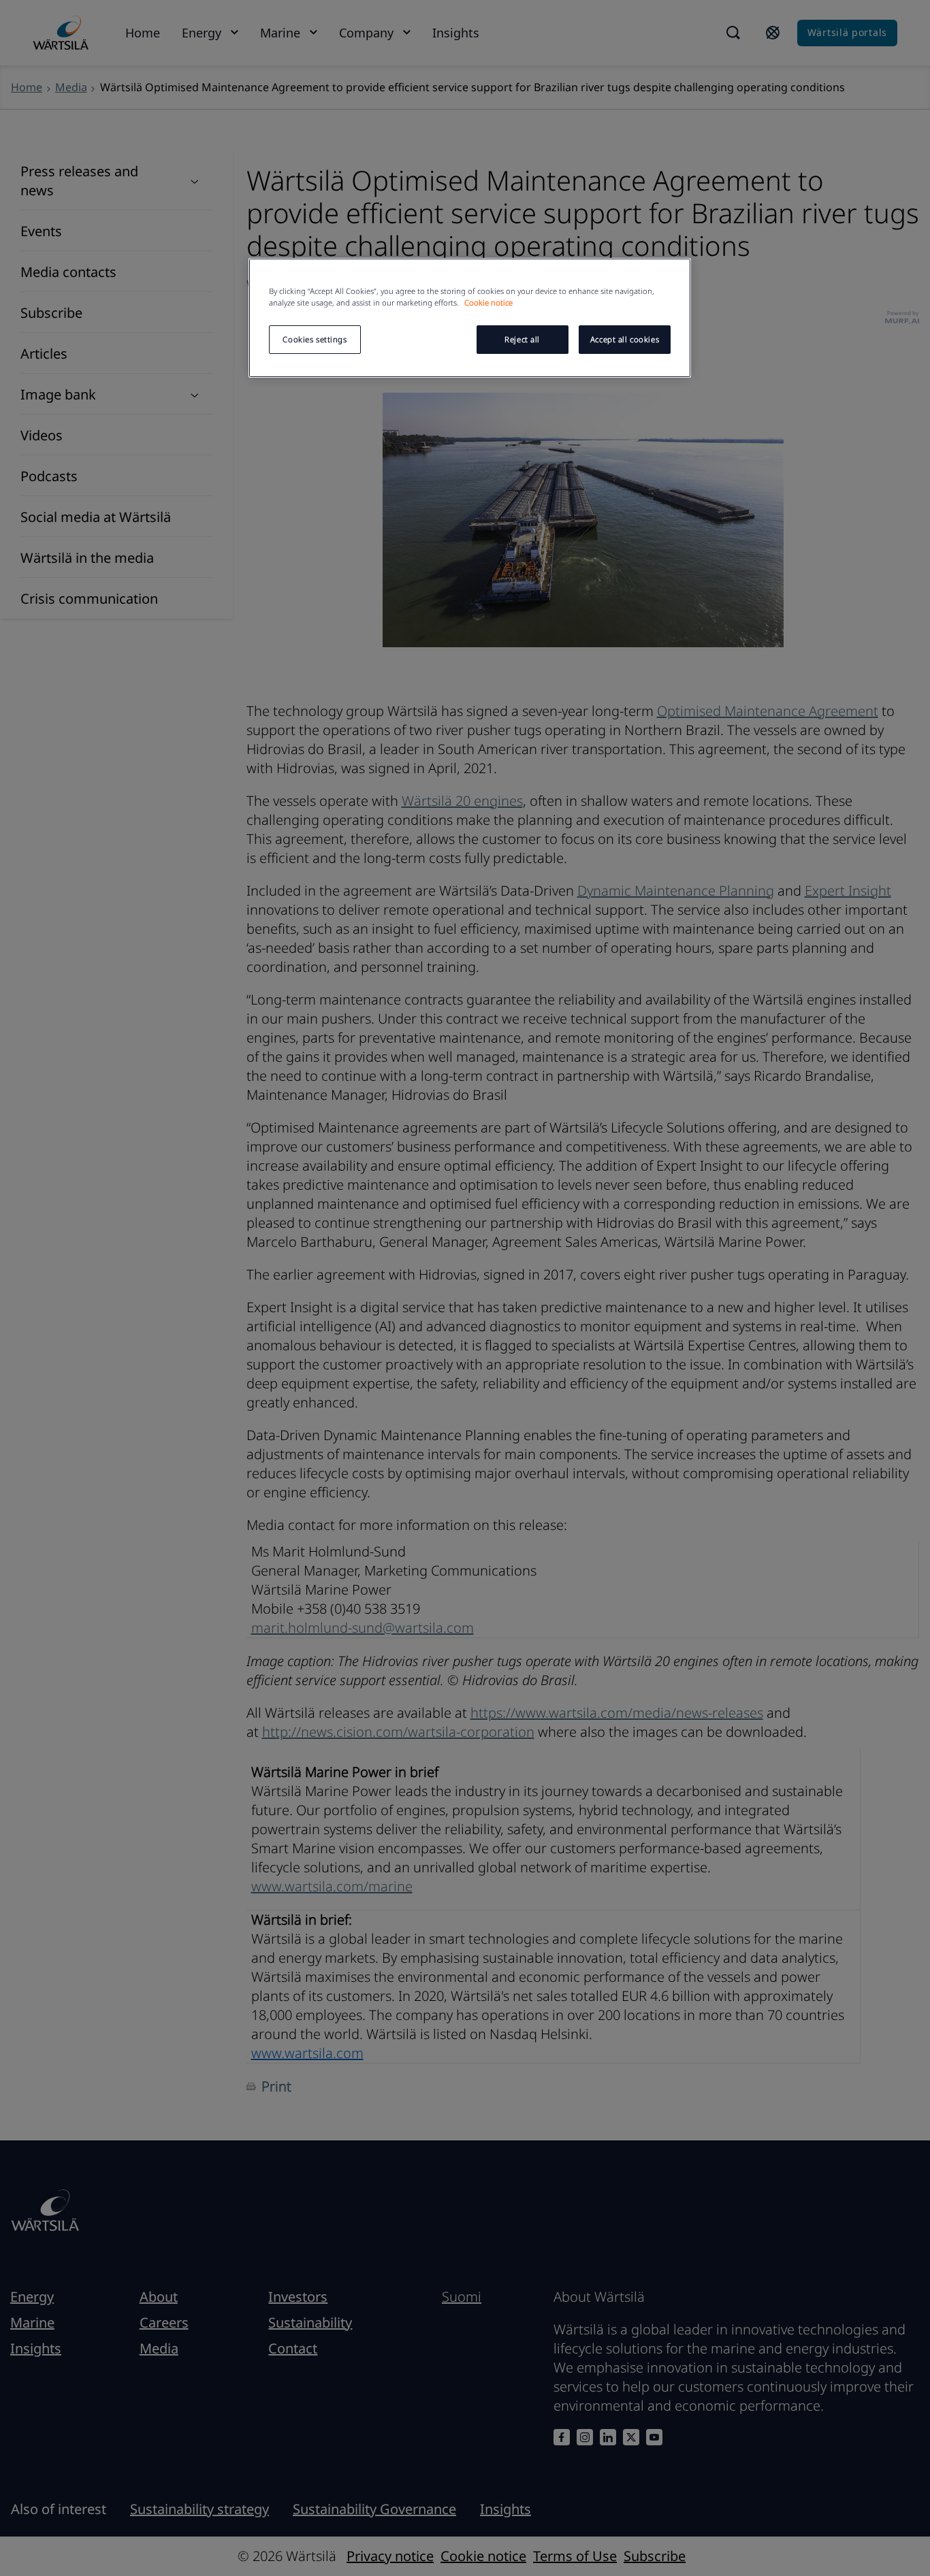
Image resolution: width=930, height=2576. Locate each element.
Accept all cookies (625, 339)
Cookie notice (488, 303)
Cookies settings (315, 339)
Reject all (522, 339)
